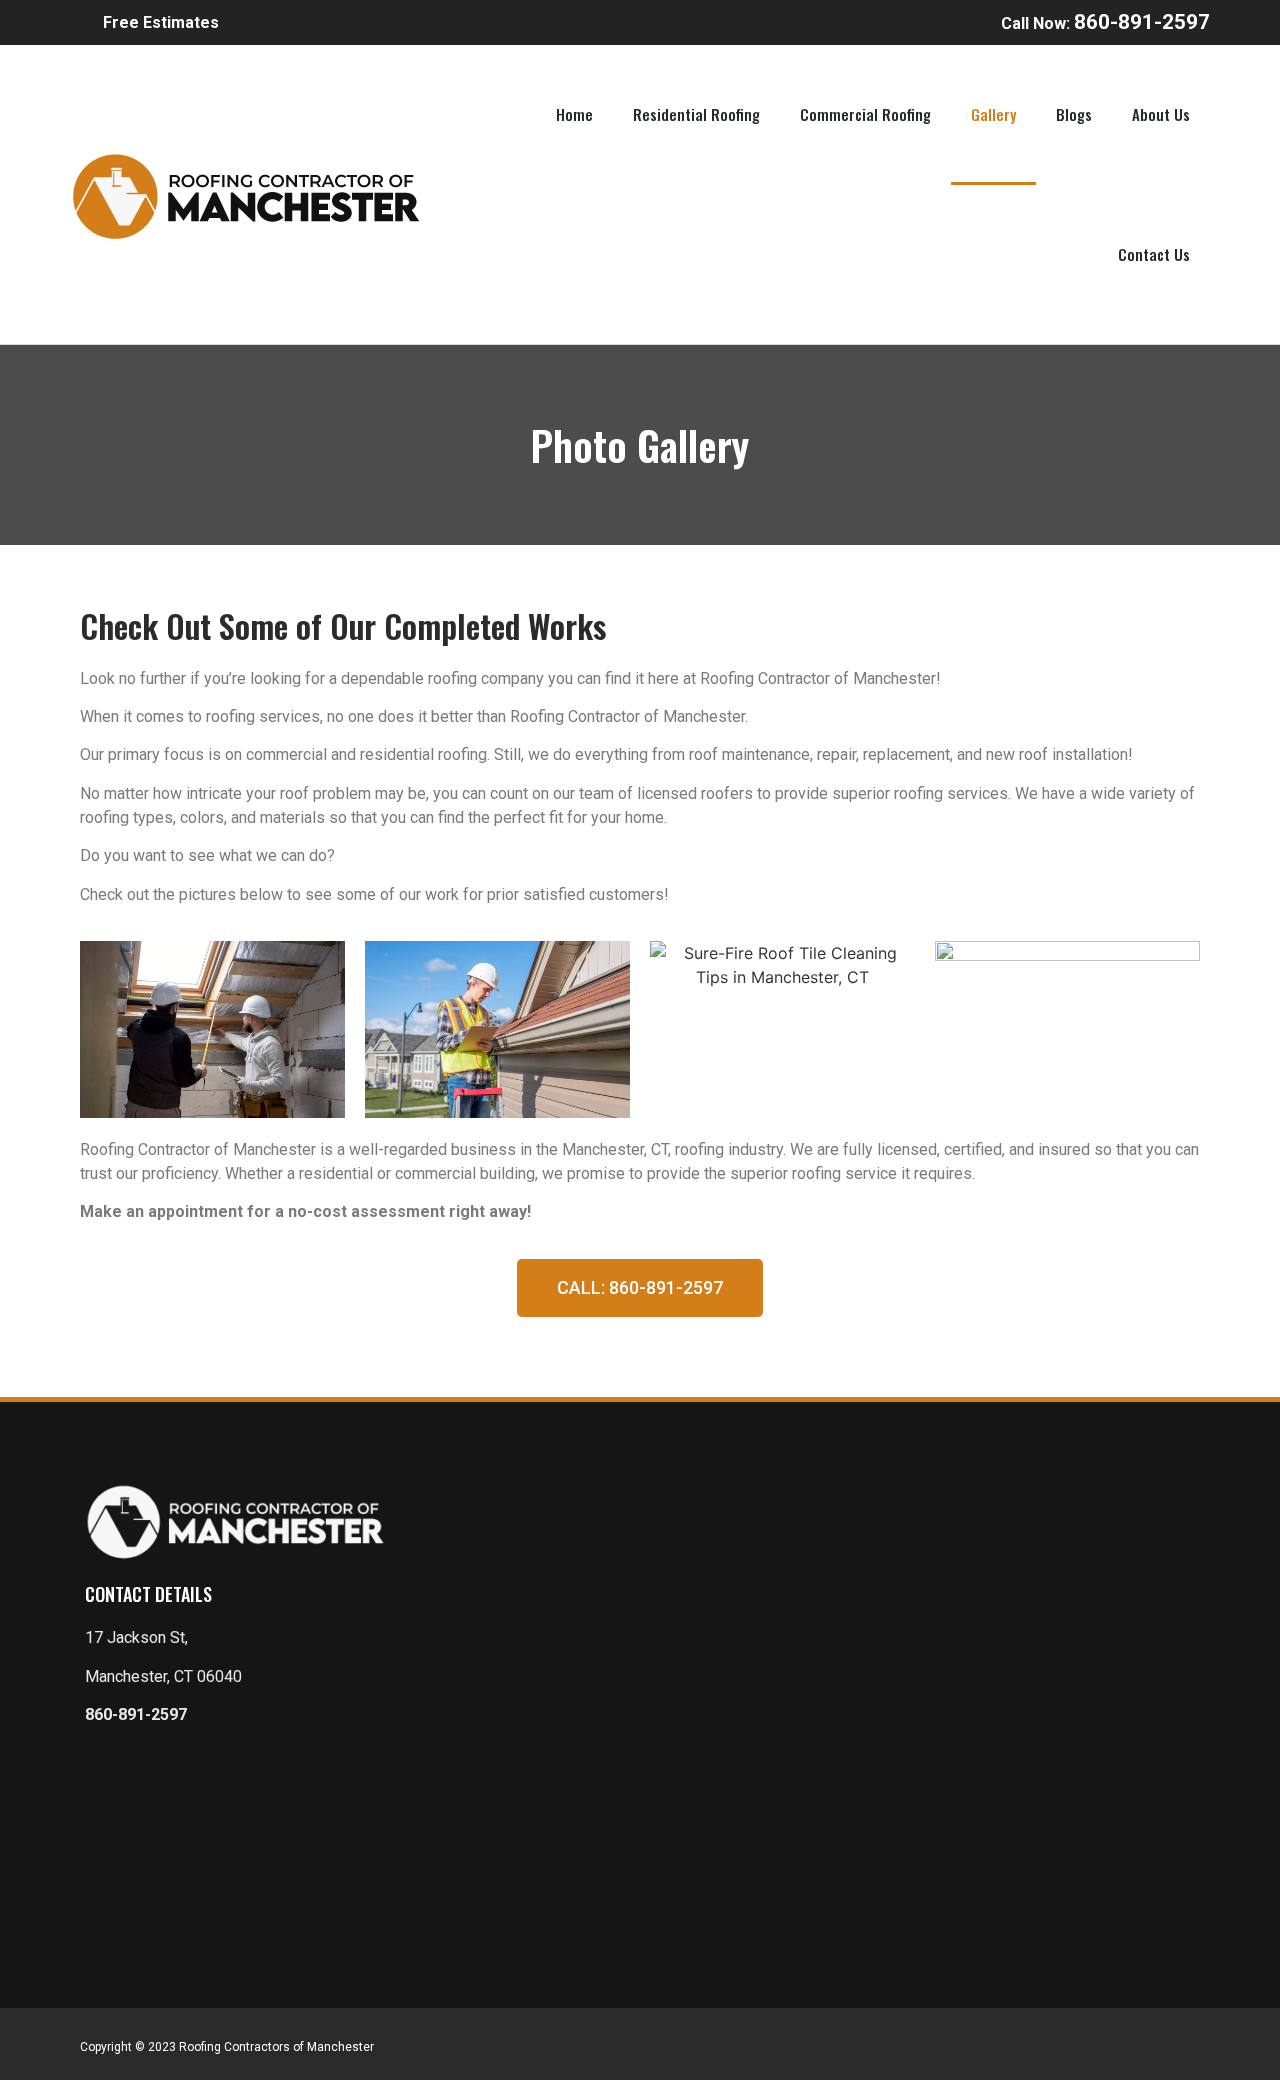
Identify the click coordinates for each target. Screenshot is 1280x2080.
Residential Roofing (696, 114)
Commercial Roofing (865, 114)
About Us (1161, 114)
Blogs (1074, 114)
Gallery (993, 114)
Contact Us (1154, 254)
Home (574, 114)
